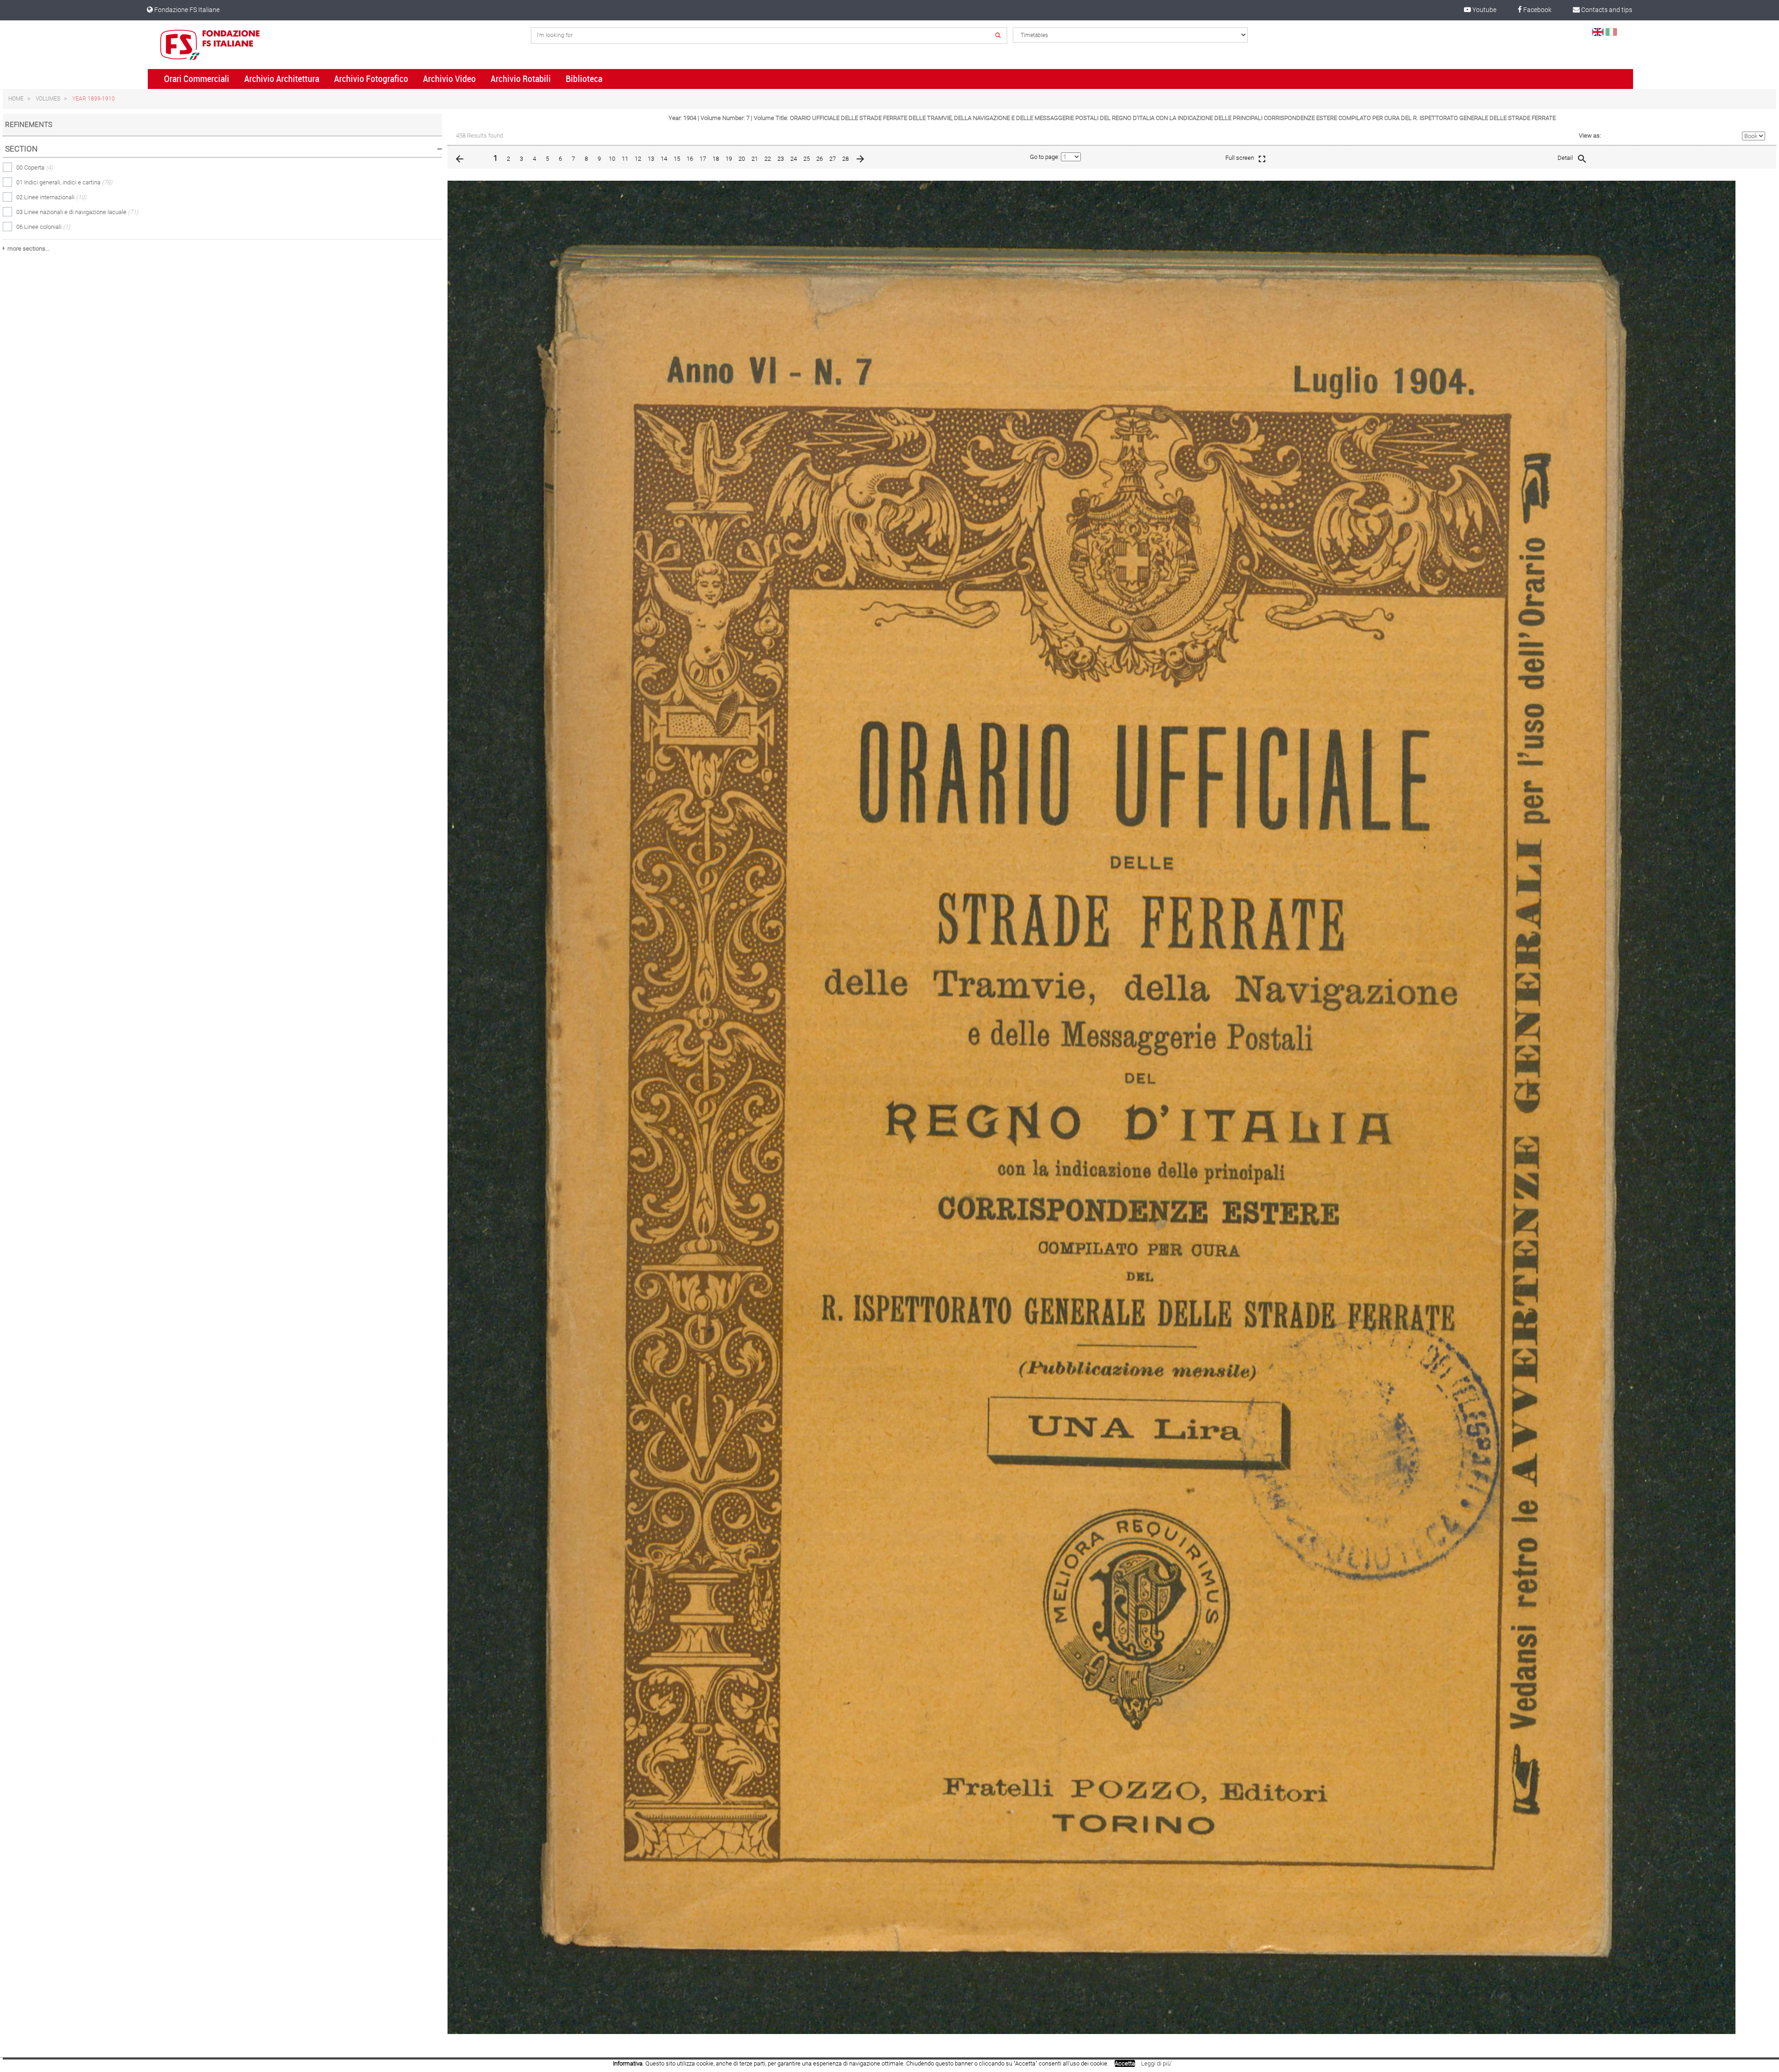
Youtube (1484, 10)
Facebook (1537, 10)
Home (16, 99)
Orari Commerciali (197, 79)
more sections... (28, 249)
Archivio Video (449, 79)
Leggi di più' (1156, 2063)
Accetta (1125, 2063)
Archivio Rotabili (521, 79)
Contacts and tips (1606, 10)
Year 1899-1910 (94, 99)
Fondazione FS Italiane (186, 10)
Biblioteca (584, 79)
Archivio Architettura (282, 79)
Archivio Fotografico (371, 79)
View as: (1590, 136)
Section (21, 149)
